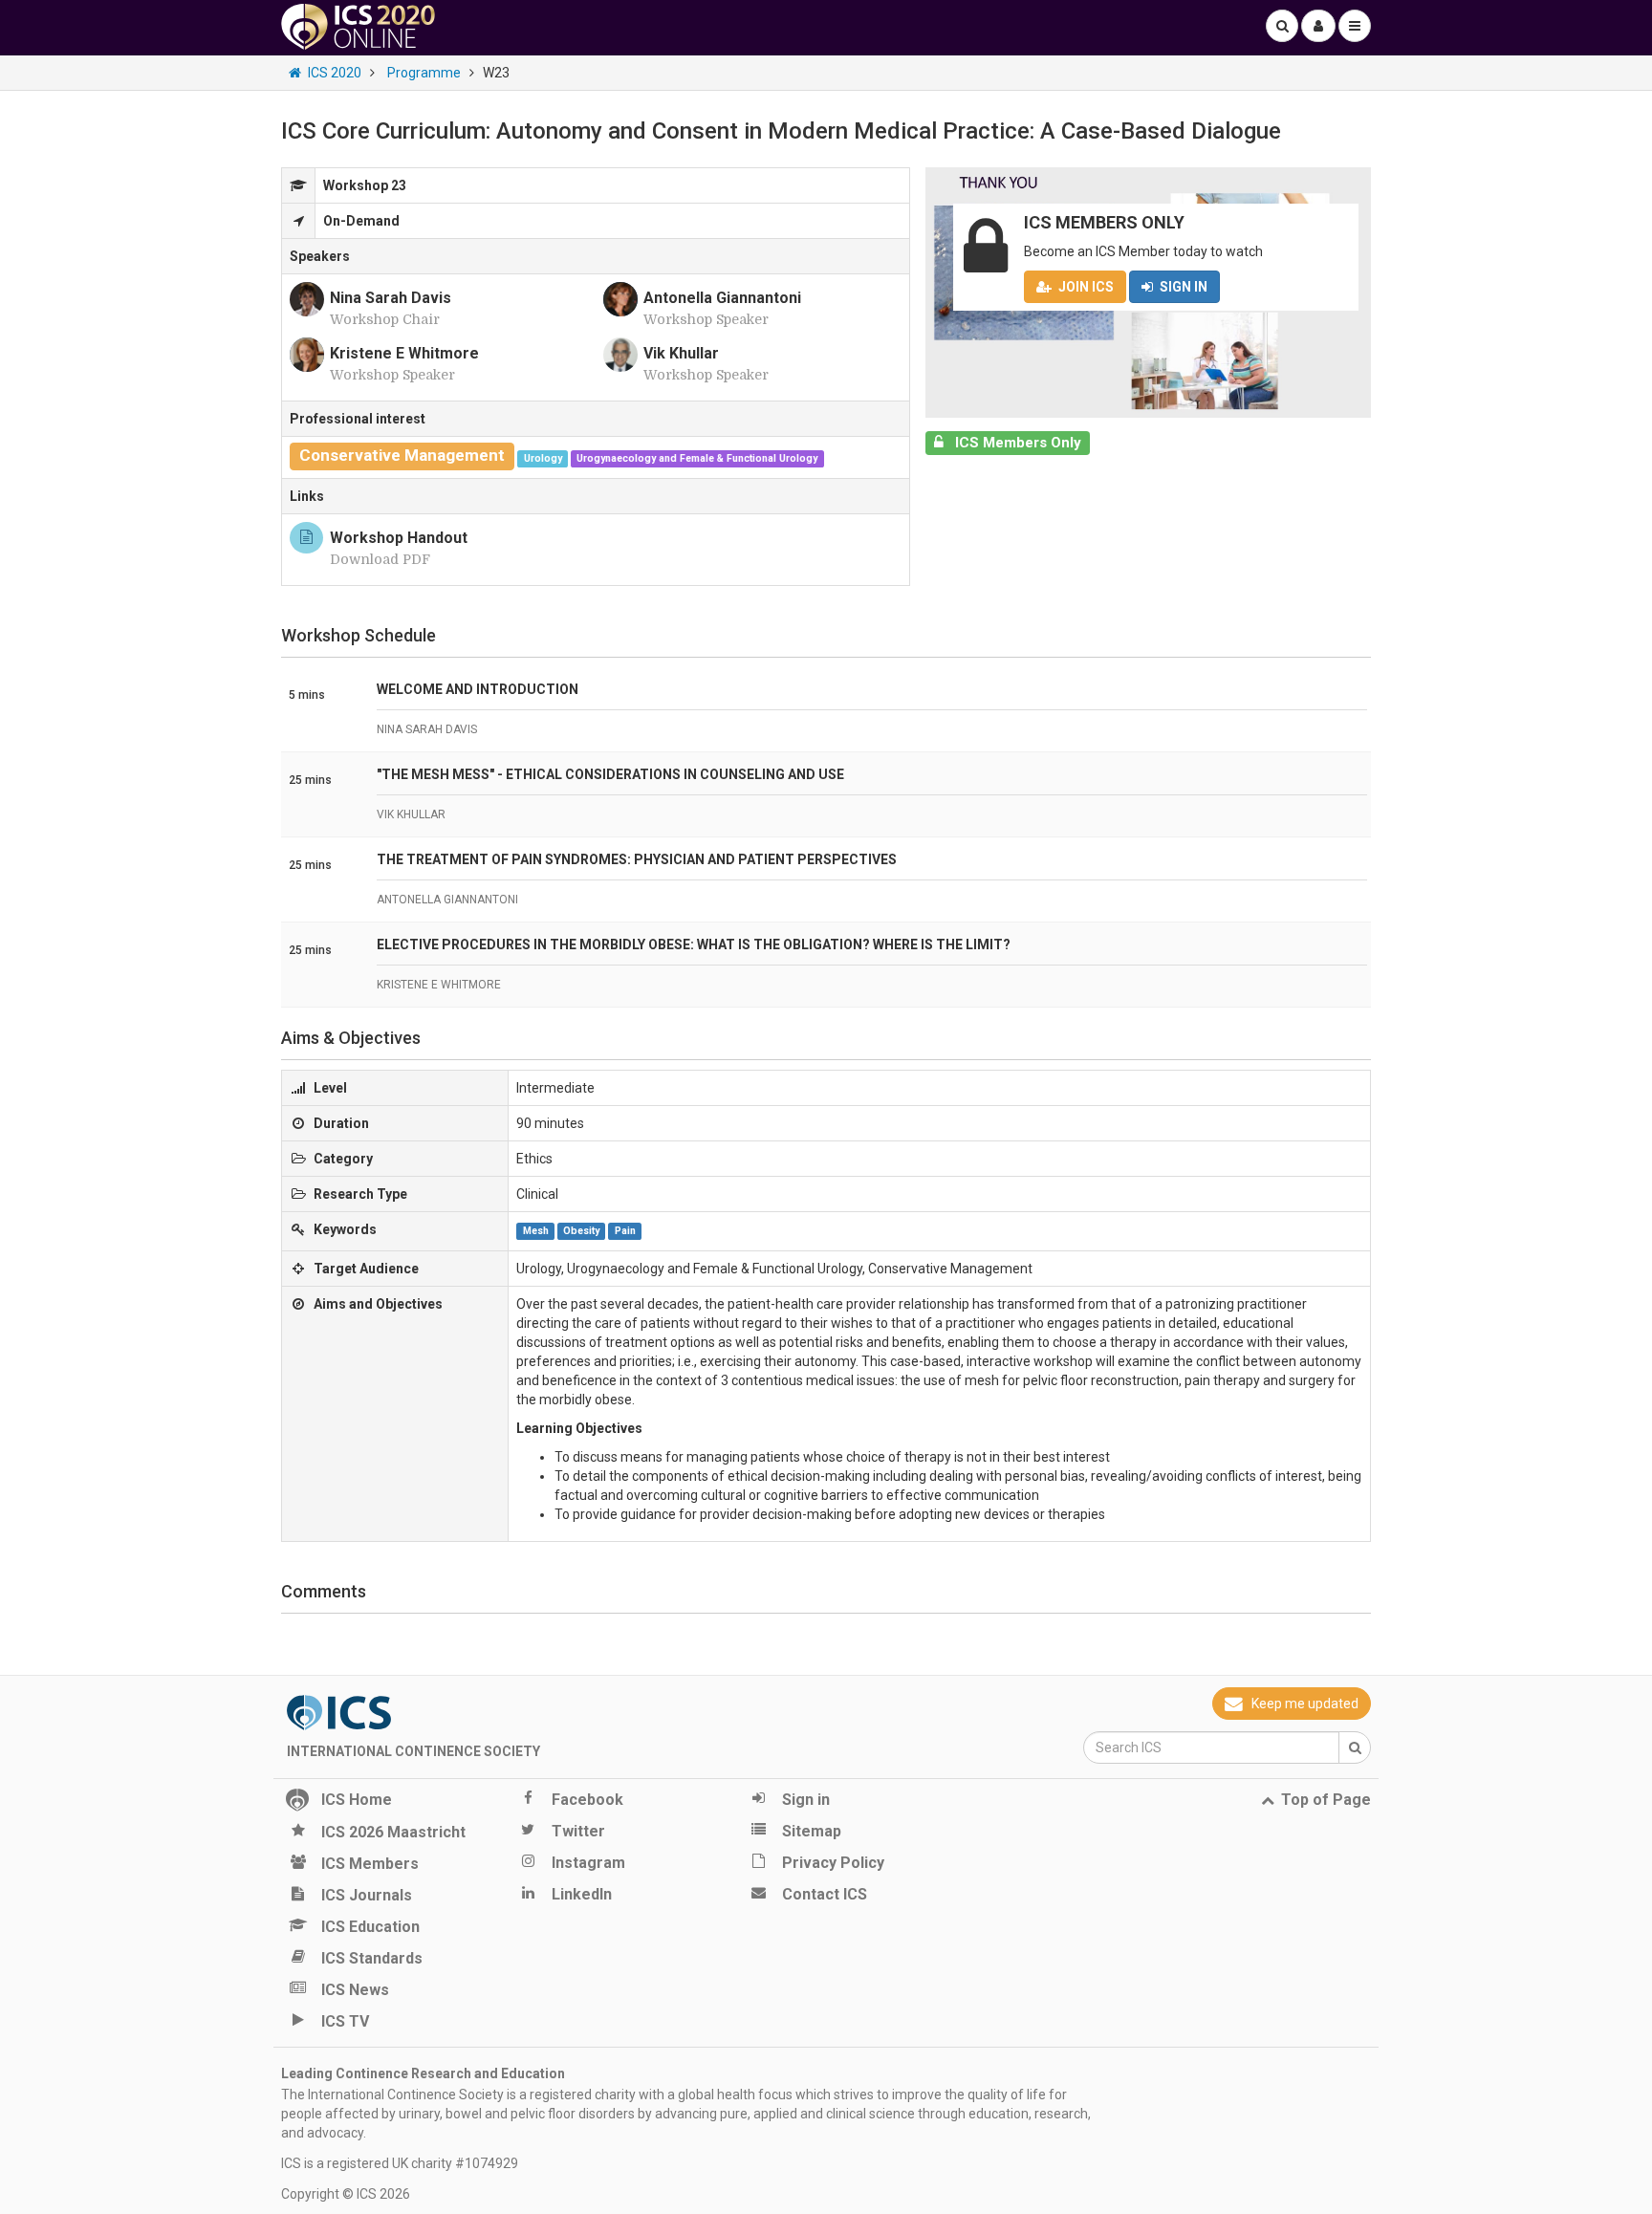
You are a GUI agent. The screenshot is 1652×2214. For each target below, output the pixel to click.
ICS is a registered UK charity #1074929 (400, 2163)
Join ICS (1086, 287)
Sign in (1184, 287)
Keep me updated (1305, 1704)
